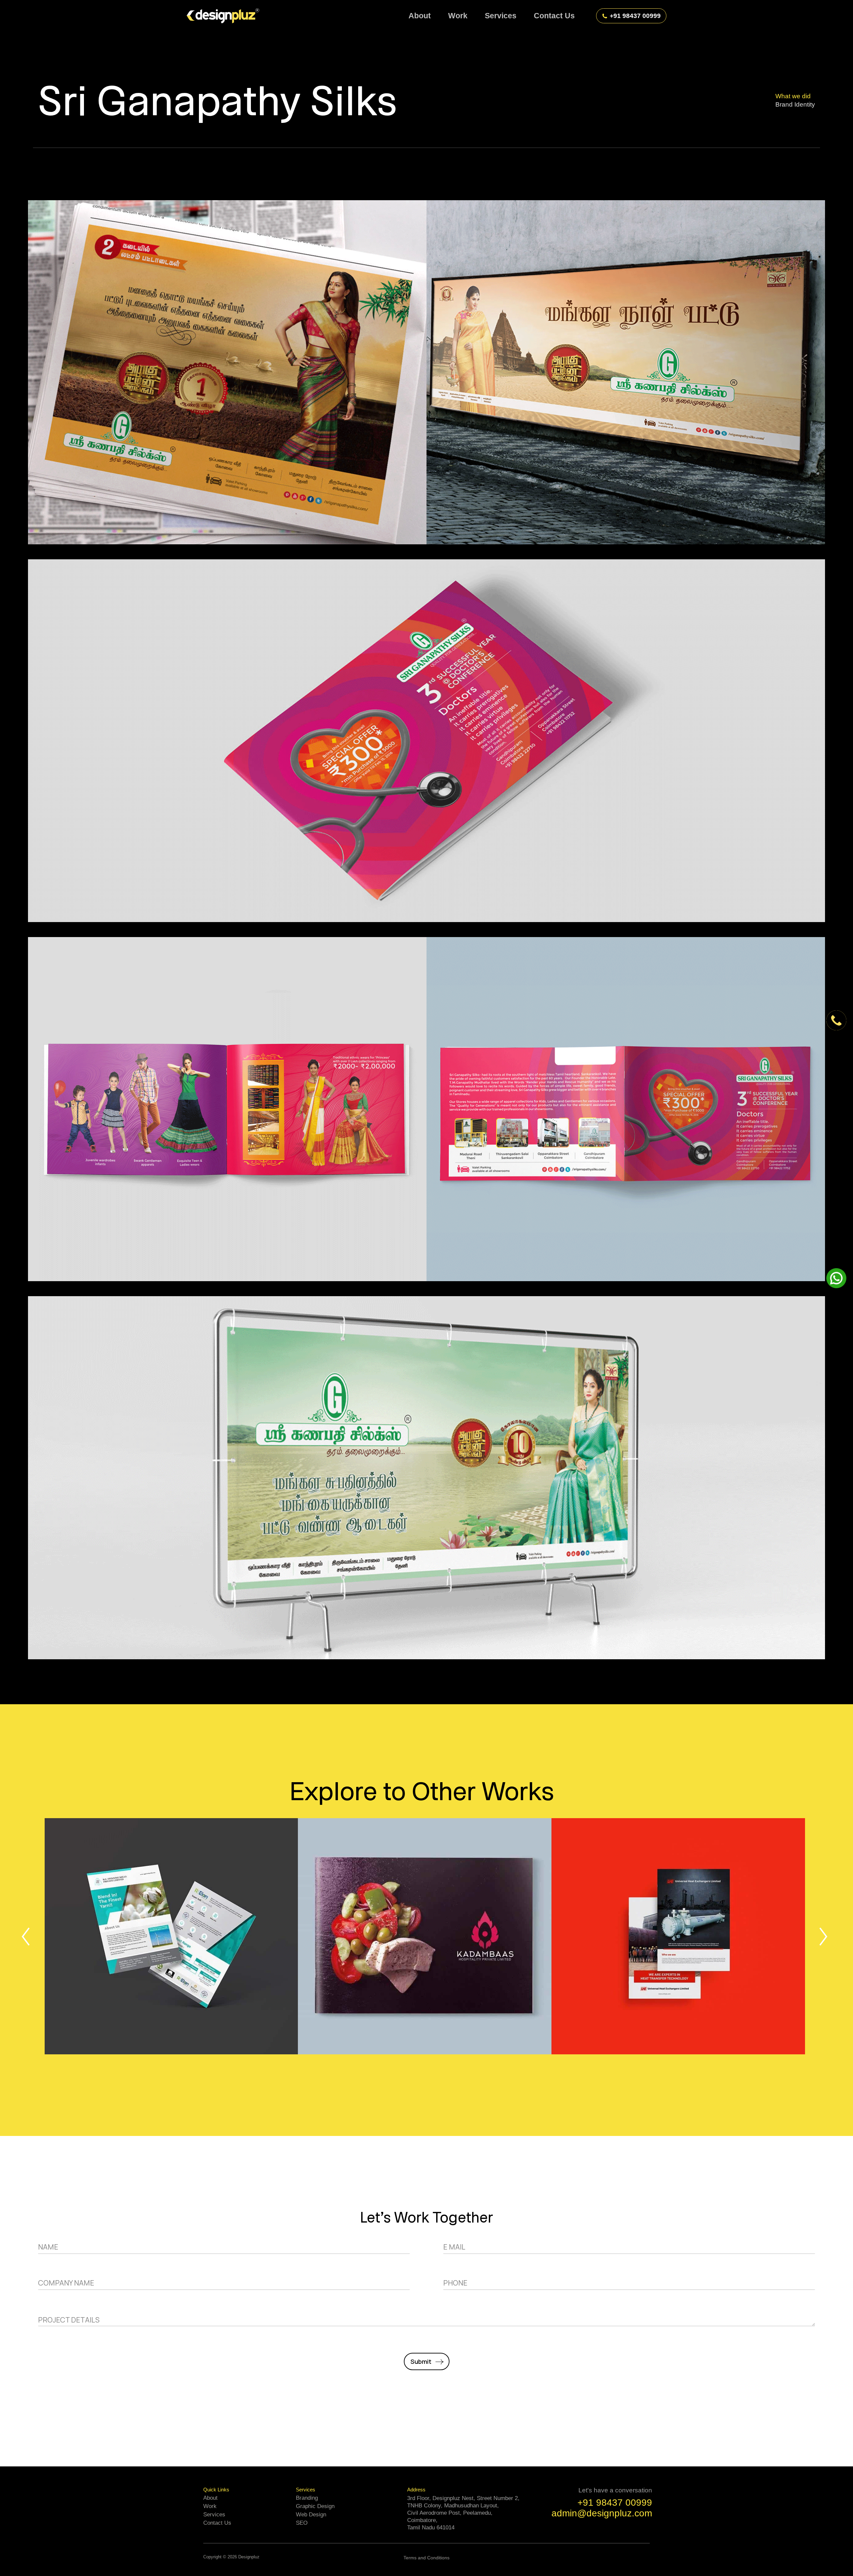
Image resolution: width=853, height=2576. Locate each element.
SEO (302, 2523)
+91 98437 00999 (635, 16)
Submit (421, 2361)
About (210, 2498)
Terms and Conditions (426, 2558)
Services (214, 2515)
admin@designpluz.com (602, 2513)
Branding (307, 2498)
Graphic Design (315, 2506)
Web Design (311, 2515)
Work (210, 2506)
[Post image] (171, 1936)
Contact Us (217, 2523)
